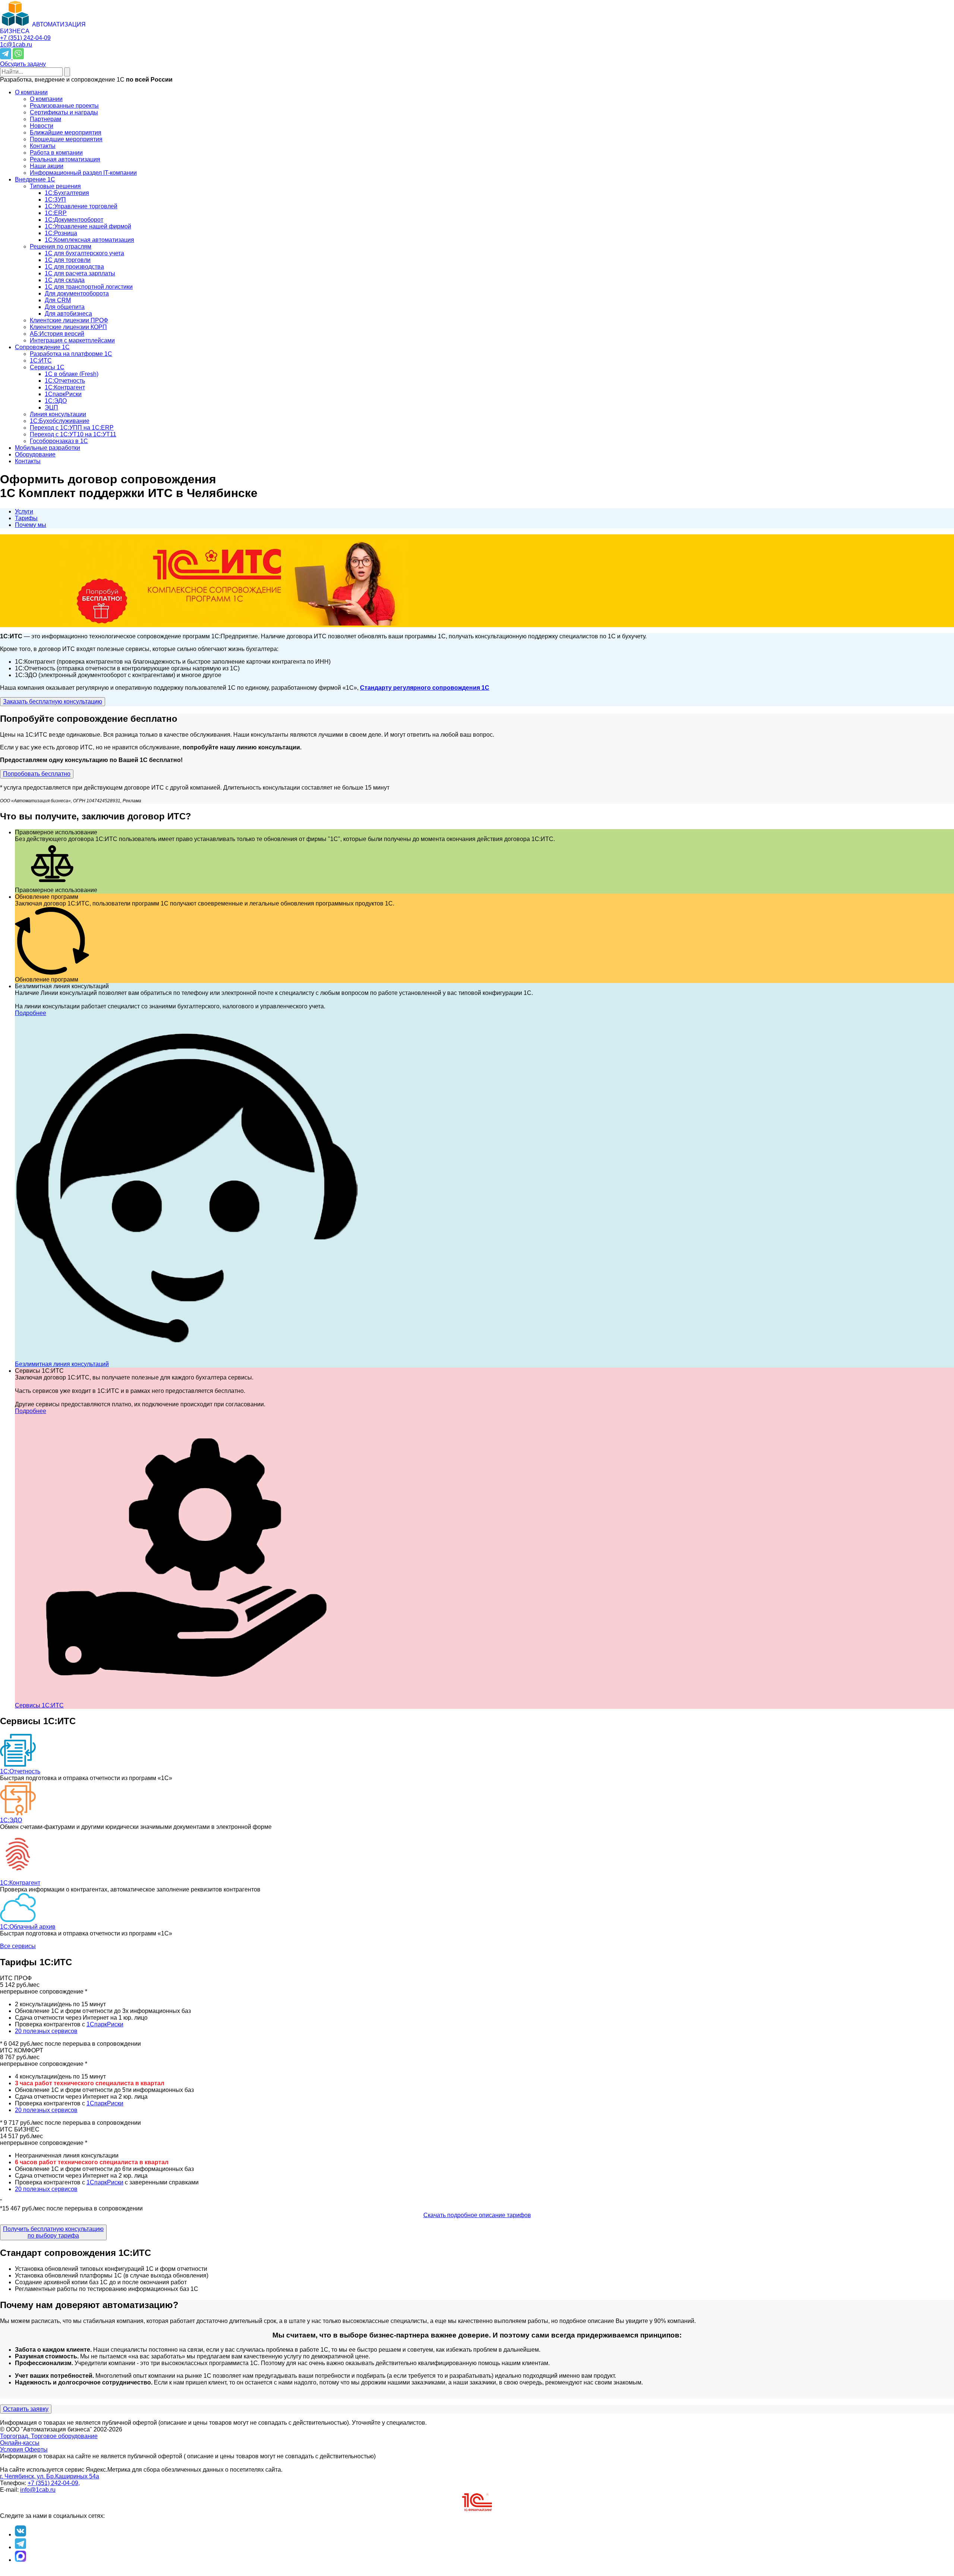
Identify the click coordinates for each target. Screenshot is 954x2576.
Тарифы (26, 518)
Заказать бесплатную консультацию (53, 701)
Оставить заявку (26, 2409)
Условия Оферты (24, 2449)
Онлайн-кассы (20, 2443)
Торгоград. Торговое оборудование (49, 2436)
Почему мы (31, 525)
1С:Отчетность (20, 1771)
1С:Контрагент (20, 1883)
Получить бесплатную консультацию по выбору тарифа (53, 2232)
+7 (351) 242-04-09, (54, 2483)
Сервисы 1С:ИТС (39, 1705)
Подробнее (31, 1013)
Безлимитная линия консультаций (62, 1364)
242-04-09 (25, 38)
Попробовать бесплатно (37, 774)
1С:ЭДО (11, 1820)
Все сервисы (18, 1946)
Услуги (24, 511)
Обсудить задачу (23, 64)
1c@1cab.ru (16, 45)
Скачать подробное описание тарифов (477, 2215)
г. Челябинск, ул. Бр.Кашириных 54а (50, 2476)
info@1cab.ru (38, 2490)
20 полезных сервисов (46, 2031)
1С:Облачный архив (28, 1927)
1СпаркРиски (105, 2024)
